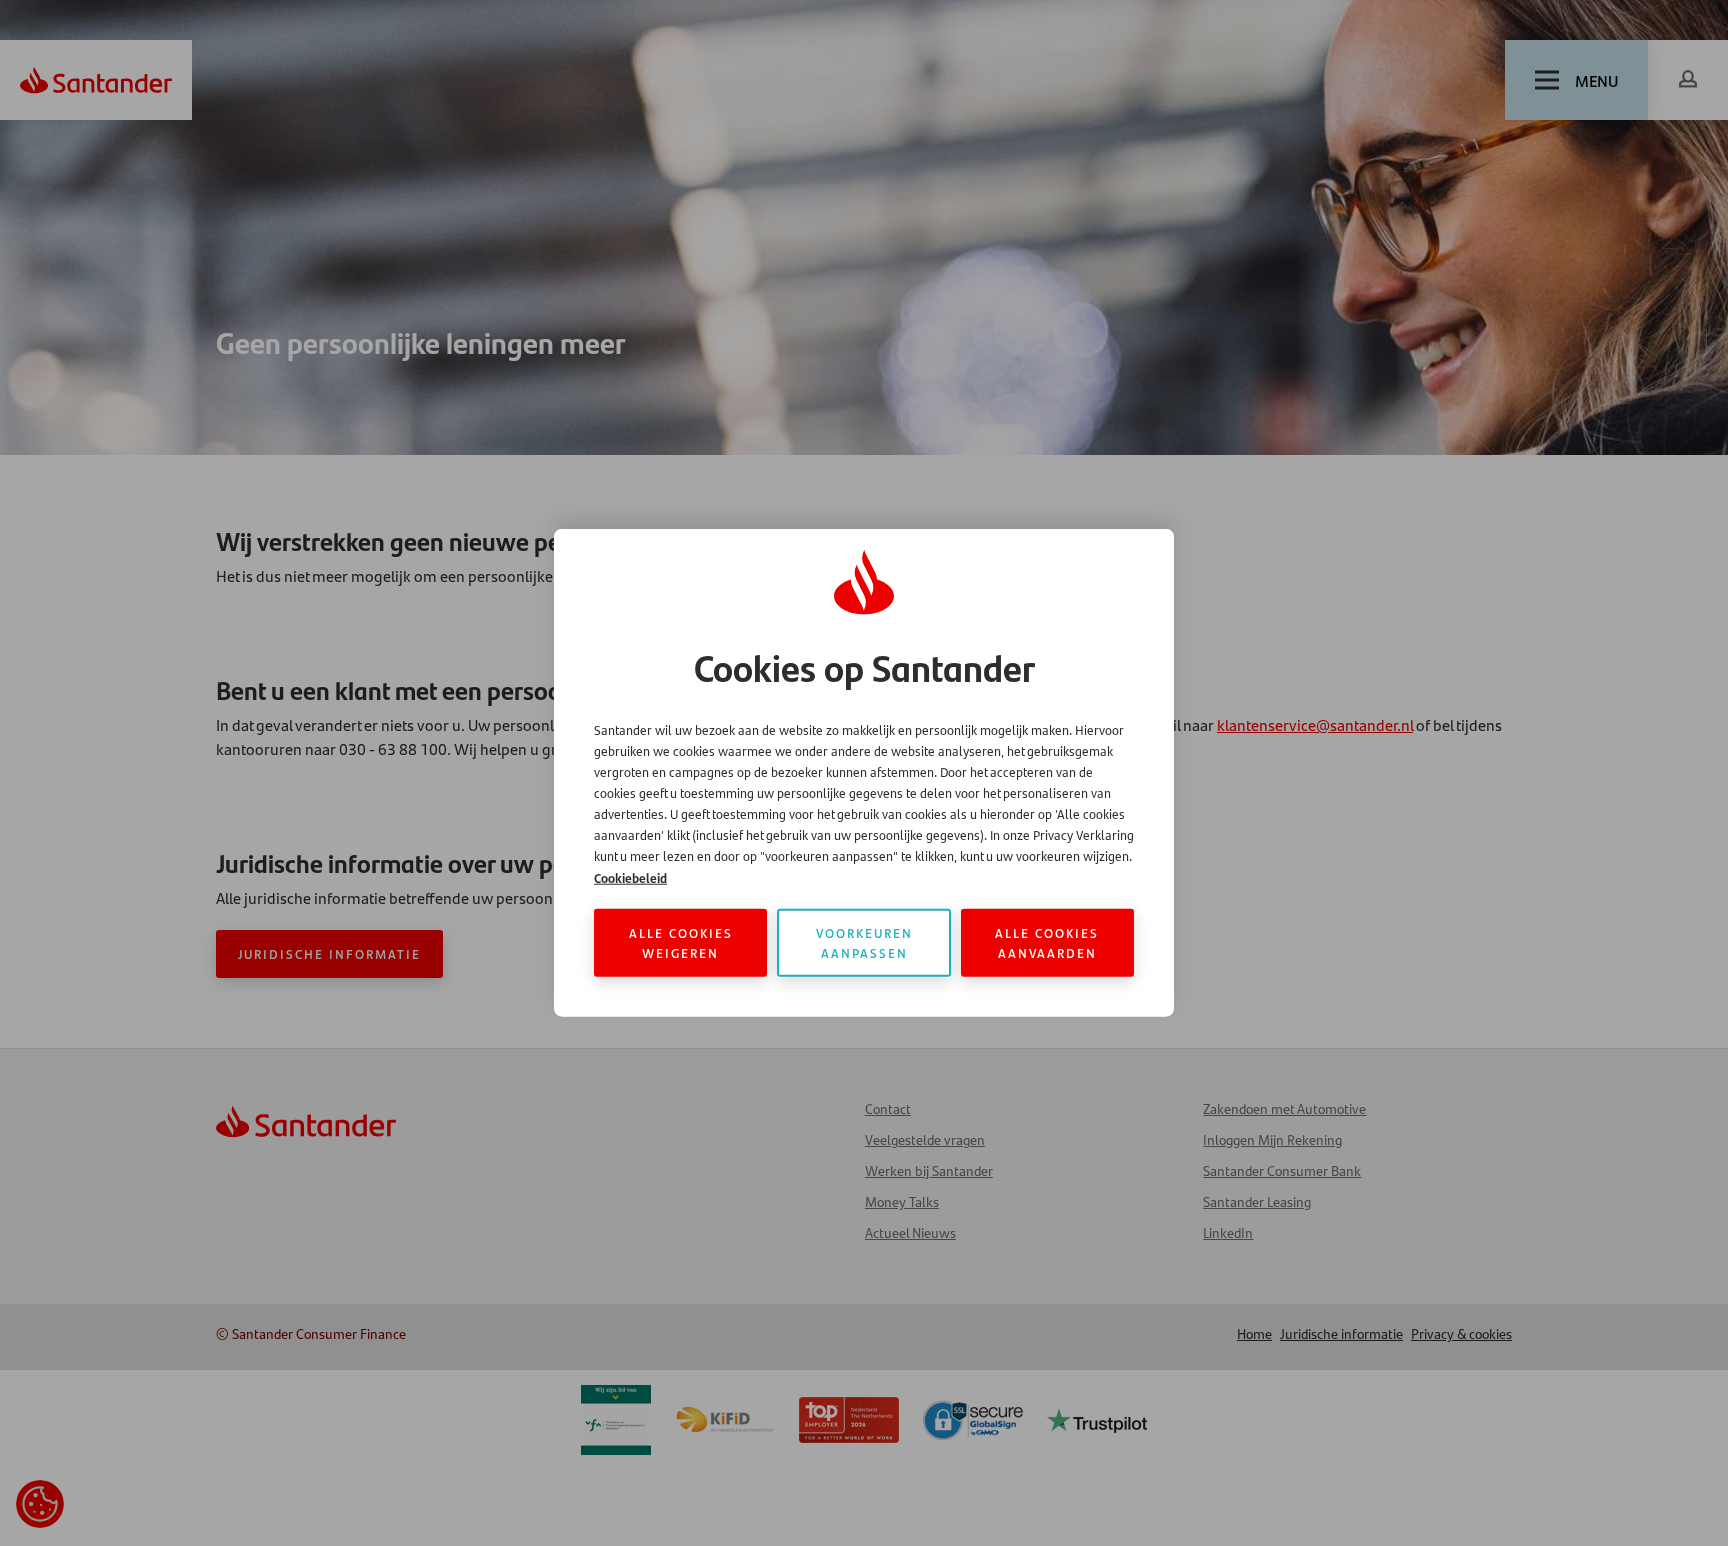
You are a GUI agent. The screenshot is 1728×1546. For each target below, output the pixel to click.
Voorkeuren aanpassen (864, 942)
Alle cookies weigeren (681, 942)
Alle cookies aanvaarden (1047, 942)
